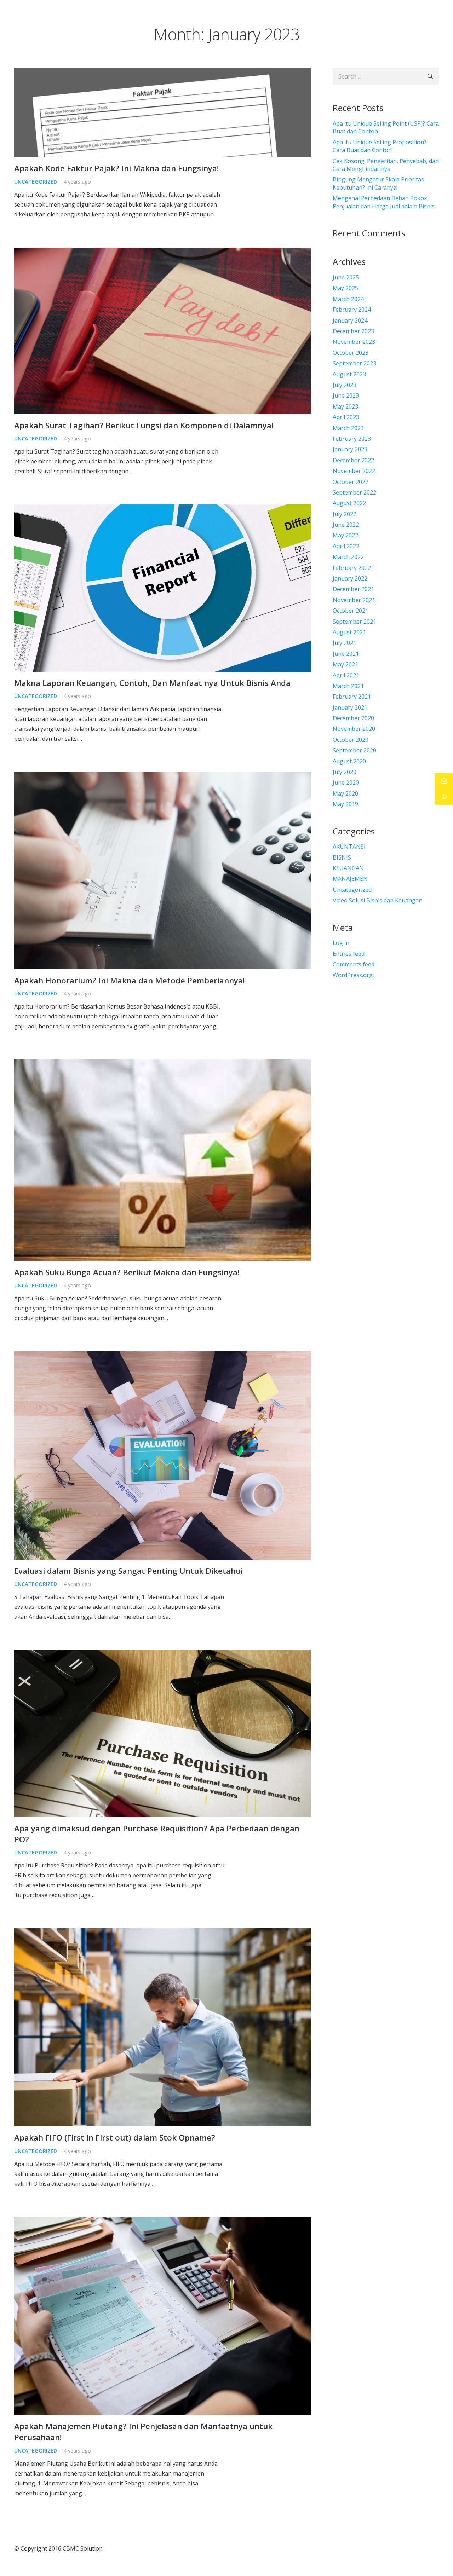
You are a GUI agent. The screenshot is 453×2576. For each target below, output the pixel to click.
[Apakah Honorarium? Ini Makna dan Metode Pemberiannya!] (163, 777)
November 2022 (354, 471)
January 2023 (350, 449)
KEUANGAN (348, 868)
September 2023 (354, 363)
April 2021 (346, 675)
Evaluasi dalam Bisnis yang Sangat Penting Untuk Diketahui (128, 1571)
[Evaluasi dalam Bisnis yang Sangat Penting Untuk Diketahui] (163, 1356)
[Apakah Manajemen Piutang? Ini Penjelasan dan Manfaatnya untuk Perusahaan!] (163, 2222)
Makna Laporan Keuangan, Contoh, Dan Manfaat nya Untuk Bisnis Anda (152, 683)
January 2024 (350, 320)
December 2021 (353, 589)
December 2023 (353, 331)
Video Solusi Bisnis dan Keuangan (377, 900)
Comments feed (354, 964)
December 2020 (353, 718)
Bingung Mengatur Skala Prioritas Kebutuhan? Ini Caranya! (378, 183)
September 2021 (354, 622)
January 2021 (350, 707)
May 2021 (345, 664)
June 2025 (346, 277)
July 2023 (345, 385)
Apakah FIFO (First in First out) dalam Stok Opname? (115, 2138)
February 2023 (352, 439)
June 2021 (346, 654)
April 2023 (346, 417)
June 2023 (346, 395)
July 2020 (345, 772)
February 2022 (352, 568)
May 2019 (345, 804)
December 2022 (353, 460)
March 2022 (348, 557)
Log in (341, 943)
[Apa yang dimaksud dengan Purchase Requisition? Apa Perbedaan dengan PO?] (163, 1655)
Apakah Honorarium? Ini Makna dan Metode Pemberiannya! (130, 980)
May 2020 (345, 793)
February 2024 (352, 310)
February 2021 (352, 697)
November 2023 (354, 342)
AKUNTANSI (349, 847)
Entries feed (349, 954)
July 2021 (345, 643)
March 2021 (348, 686)
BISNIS (342, 857)
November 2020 (354, 729)
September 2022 (354, 492)
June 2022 (346, 525)
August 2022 (349, 503)
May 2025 (345, 288)
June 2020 (346, 782)
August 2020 (349, 761)
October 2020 (351, 740)
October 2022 (351, 482)
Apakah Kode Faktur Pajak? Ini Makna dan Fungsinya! (117, 168)
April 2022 (346, 546)
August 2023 (349, 374)
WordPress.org (353, 975)
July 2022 (345, 514)
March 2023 (348, 428)
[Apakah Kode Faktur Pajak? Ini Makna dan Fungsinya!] (163, 73)
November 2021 (354, 600)
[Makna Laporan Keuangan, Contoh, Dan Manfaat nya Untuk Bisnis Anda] (163, 509)
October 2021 (351, 611)
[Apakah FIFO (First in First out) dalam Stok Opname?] (163, 1933)
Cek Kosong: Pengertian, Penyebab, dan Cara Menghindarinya (386, 165)
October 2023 (351, 353)
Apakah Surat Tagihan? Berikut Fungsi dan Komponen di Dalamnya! (144, 425)
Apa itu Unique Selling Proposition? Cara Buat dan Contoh (380, 146)
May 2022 (345, 535)
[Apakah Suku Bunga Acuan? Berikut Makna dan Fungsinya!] (163, 1064)
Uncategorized (36, 182)
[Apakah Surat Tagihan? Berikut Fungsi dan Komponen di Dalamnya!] (163, 253)
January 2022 (350, 578)
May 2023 (345, 406)
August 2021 (349, 632)
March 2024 (348, 299)
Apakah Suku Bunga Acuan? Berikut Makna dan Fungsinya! (127, 1272)
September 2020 (354, 750)
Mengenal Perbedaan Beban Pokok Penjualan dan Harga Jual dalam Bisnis (384, 202)
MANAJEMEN (350, 879)
